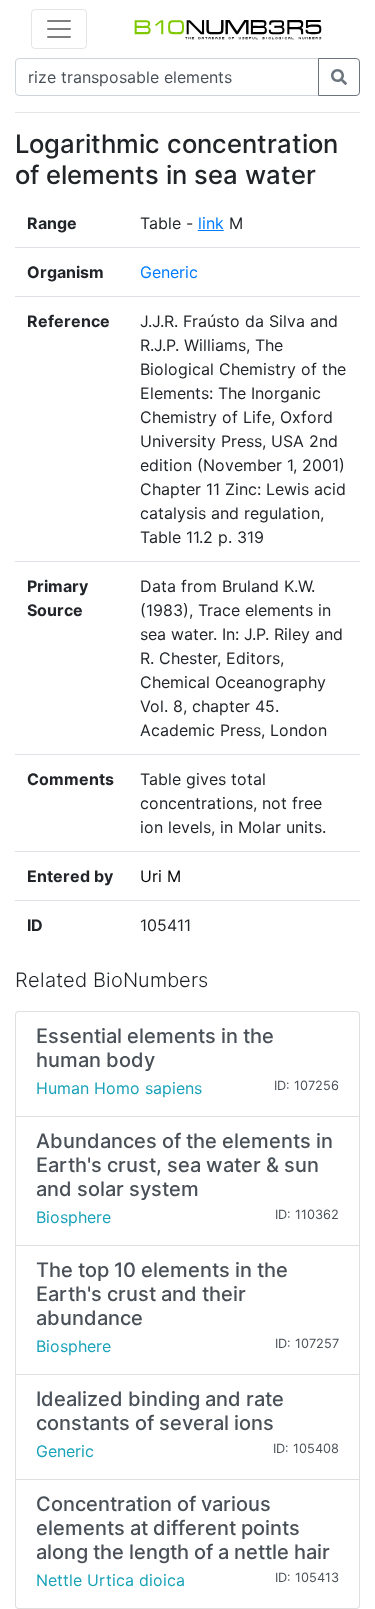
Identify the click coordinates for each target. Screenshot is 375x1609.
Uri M (160, 876)
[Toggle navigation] (59, 29)
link (211, 223)
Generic (169, 272)
